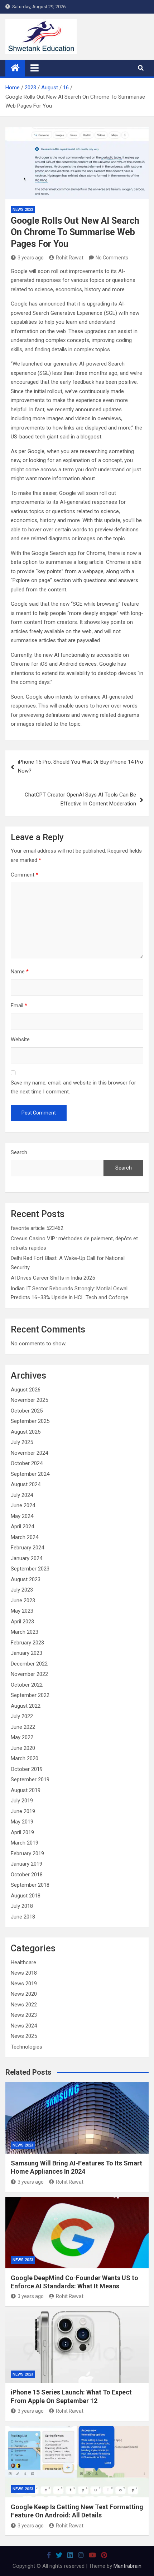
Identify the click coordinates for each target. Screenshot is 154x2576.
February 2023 (27, 1643)
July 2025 (22, 1442)
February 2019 (27, 1853)
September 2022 (30, 1695)
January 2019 (27, 1864)
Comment (25, 875)
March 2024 (25, 1537)
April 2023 (22, 1622)
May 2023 (22, 1611)
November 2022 (29, 1674)
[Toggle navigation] (35, 68)
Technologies (27, 2047)
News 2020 (24, 1994)
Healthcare (23, 1962)
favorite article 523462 (37, 1228)
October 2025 (27, 1411)
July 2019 (22, 1801)
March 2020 (25, 1758)
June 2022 (23, 1727)
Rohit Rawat (70, 258)
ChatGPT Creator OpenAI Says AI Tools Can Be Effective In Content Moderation (80, 799)
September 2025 (30, 1421)
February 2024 (27, 1548)
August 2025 (26, 1432)
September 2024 (30, 1474)
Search (19, 1152)
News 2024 (24, 2026)
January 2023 (27, 1653)
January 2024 (27, 1558)
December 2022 (29, 1664)
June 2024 (23, 1505)
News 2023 (23, 210)
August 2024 (26, 1484)
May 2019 (22, 1822)
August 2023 (26, 1579)
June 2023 (23, 1600)
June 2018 (23, 1917)
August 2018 (26, 1896)
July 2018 (22, 1906)
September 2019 (30, 1780)
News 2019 (24, 1984)
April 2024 (22, 1527)
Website (20, 1039)
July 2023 (22, 1590)
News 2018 (24, 1973)
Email (19, 1006)
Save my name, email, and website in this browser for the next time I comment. (73, 1087)
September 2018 (30, 1885)
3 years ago (31, 258)
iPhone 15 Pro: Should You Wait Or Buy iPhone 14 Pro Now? (81, 766)
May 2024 (22, 1516)
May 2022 (22, 1737)
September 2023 (30, 1569)
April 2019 (22, 1832)
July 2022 (22, 1716)
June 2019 (23, 1811)
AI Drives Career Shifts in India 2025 (53, 1278)
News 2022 (24, 2005)
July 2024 (22, 1495)
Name (20, 972)
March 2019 (25, 1843)
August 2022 (26, 1706)
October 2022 (27, 1685)
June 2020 (23, 1748)
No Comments (112, 258)
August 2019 (26, 1790)
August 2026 (26, 1390)
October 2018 (27, 1875)
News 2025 (24, 2036)
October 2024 (27, 1463)
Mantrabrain (127, 2566)
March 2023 (25, 1632)
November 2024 (29, 1453)
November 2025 (29, 1400)
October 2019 (27, 1769)
